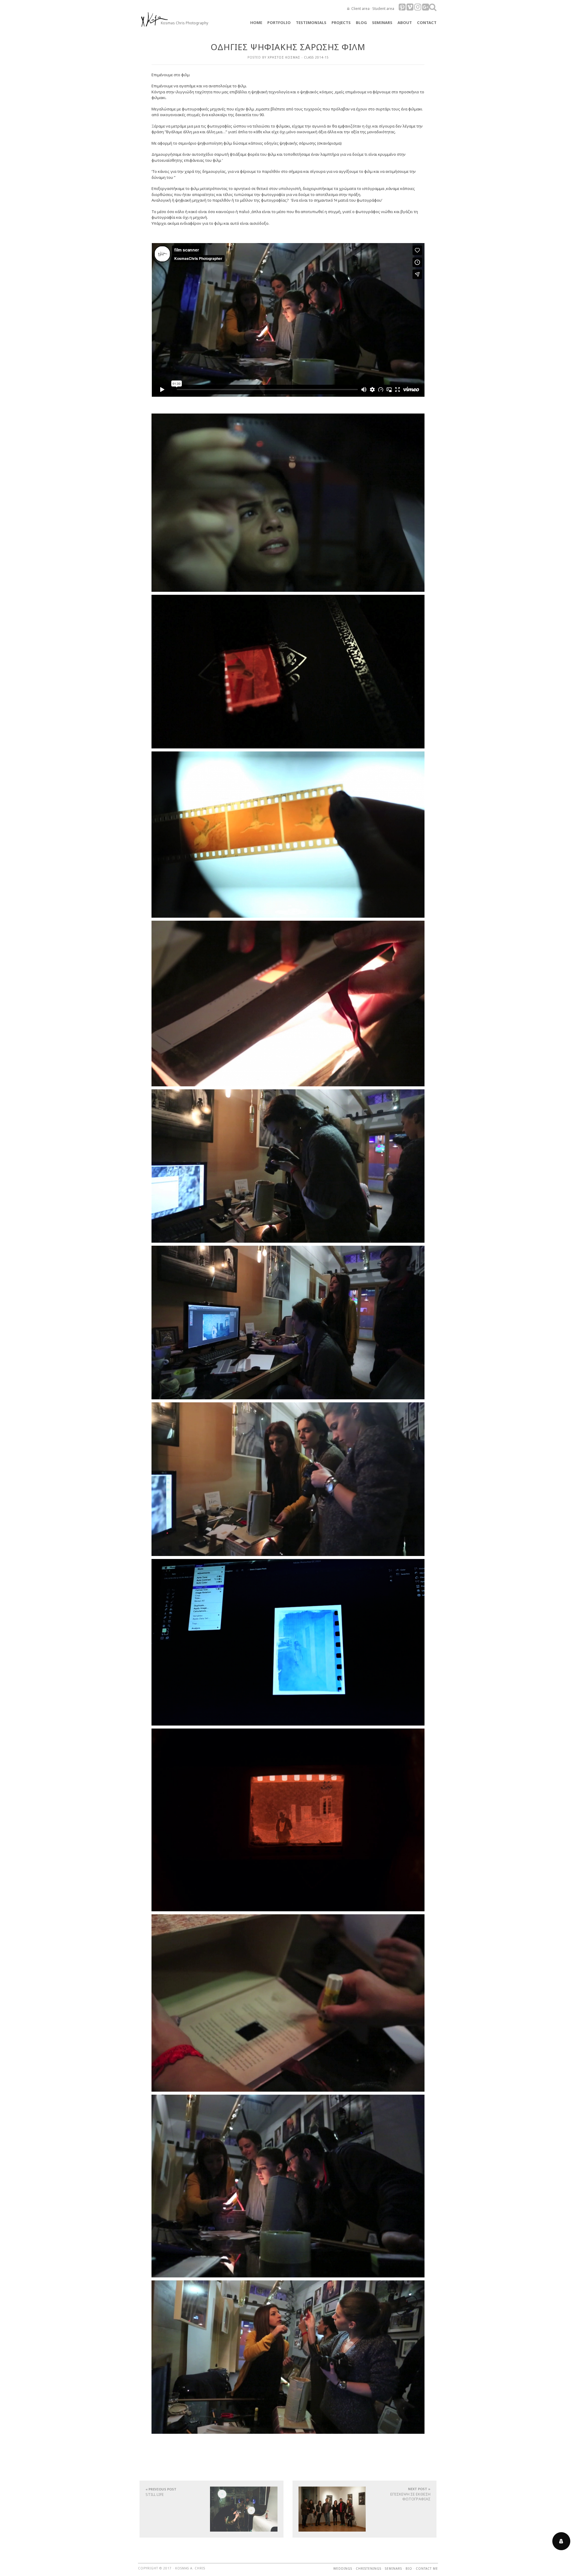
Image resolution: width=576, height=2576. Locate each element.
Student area (383, 9)
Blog (361, 23)
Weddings (343, 2568)
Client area (360, 9)
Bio (409, 2568)
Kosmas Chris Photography (184, 23)
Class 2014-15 (316, 57)
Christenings (369, 2568)
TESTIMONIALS (311, 23)
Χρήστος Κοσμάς (284, 57)
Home (256, 23)
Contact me (427, 2568)
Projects (341, 23)
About (405, 23)
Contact (427, 23)
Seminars (393, 2568)
